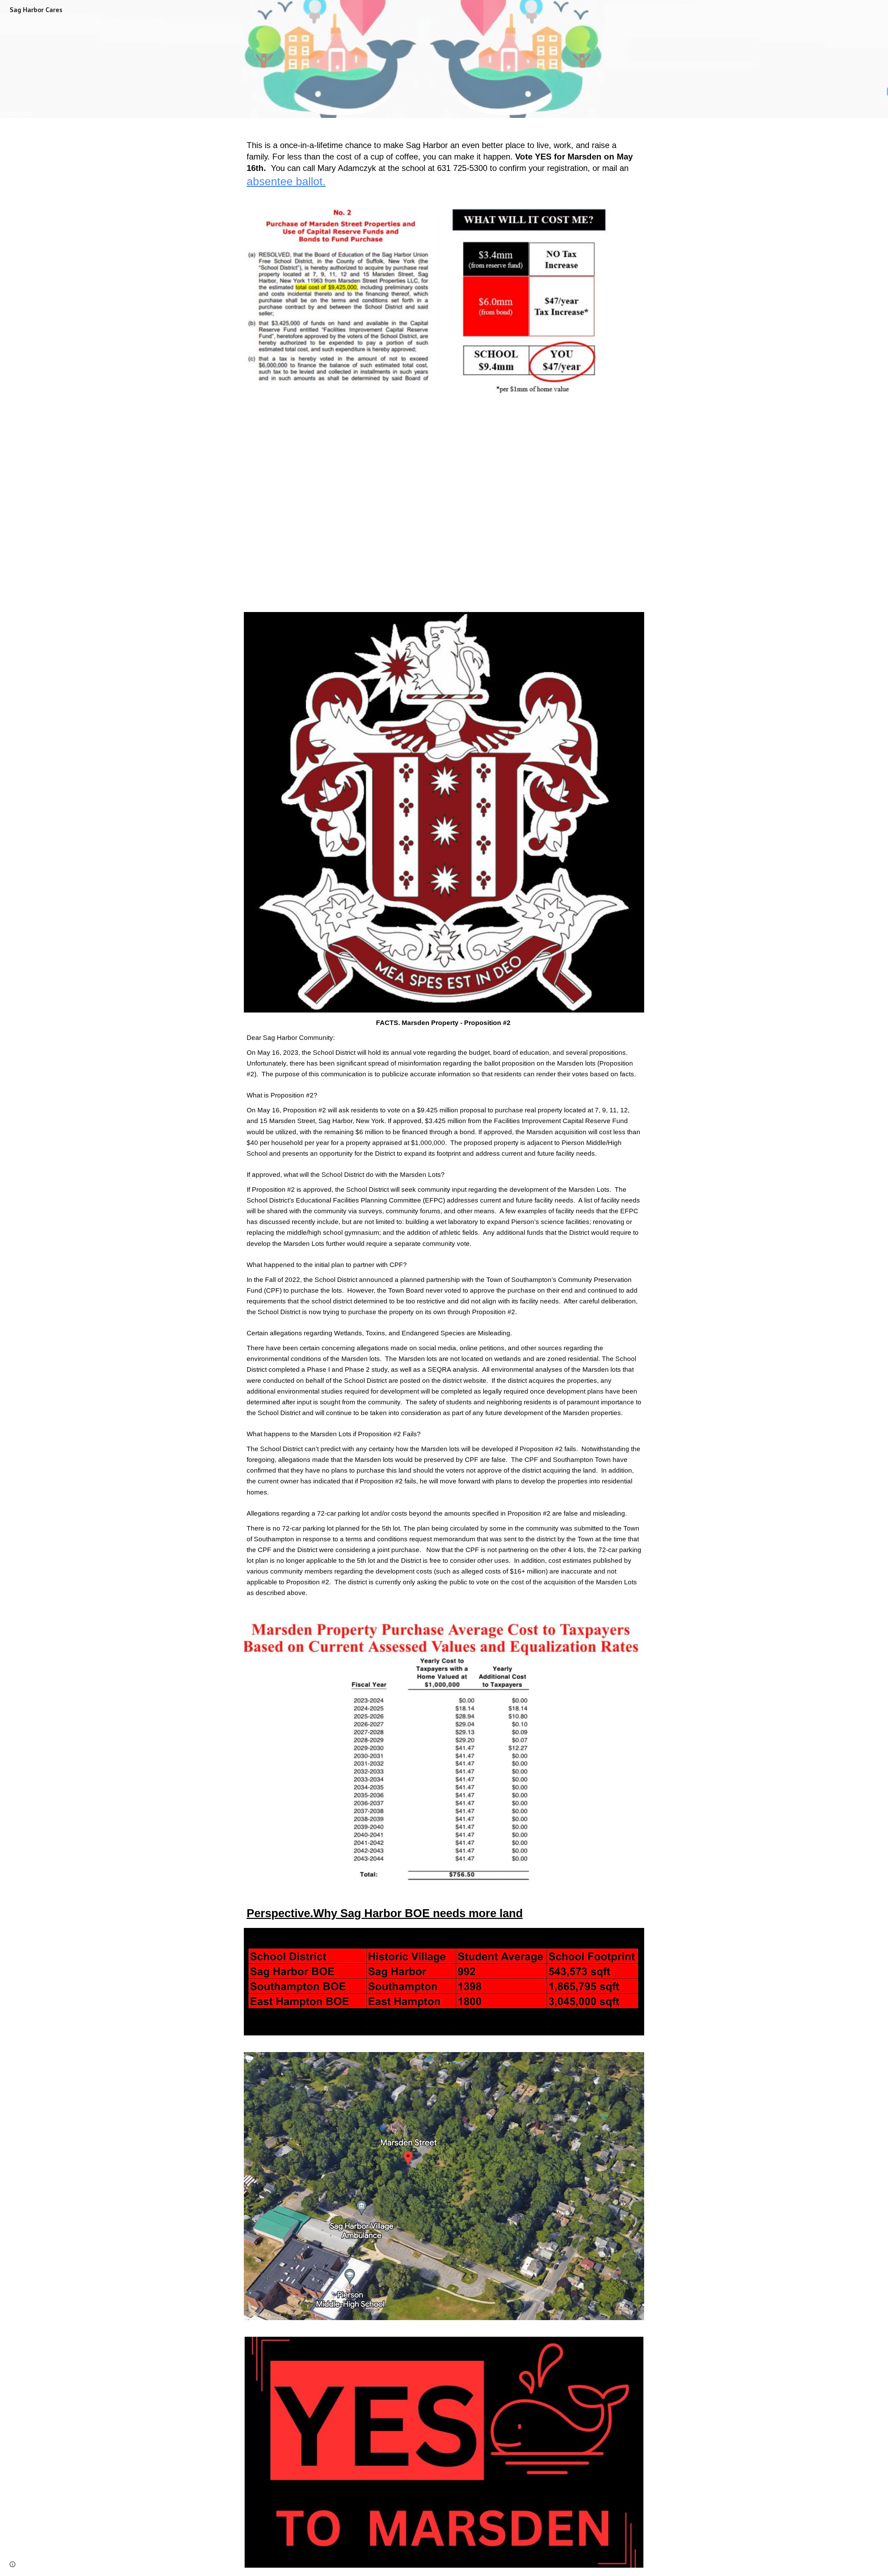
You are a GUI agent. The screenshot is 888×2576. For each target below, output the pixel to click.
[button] (12, 2564)
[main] (444, 159)
